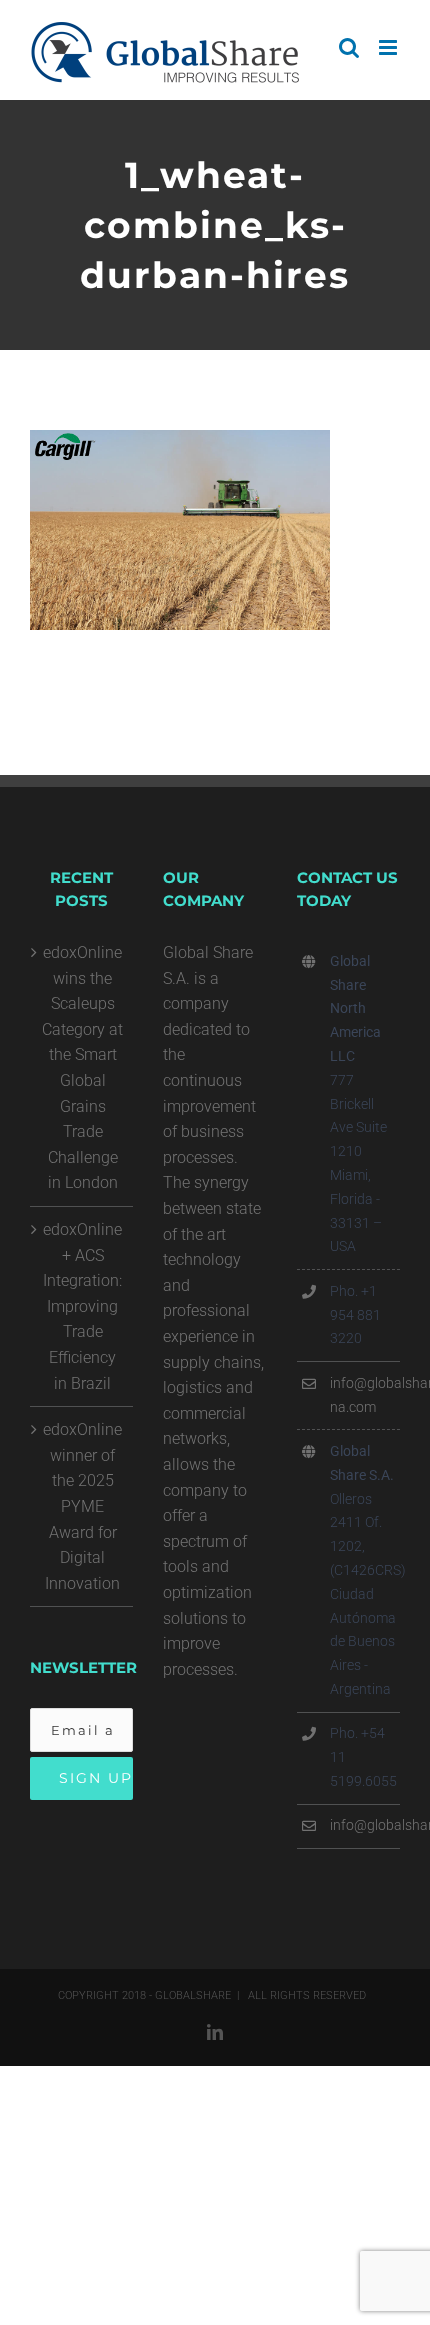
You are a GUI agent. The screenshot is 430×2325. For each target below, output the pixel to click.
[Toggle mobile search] (349, 47)
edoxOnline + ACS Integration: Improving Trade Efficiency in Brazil (82, 1306)
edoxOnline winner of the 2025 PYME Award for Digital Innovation (82, 1506)
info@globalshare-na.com (365, 1395)
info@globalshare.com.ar (365, 1825)
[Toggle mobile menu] (389, 47)
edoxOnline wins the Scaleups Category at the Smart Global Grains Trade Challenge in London (82, 1067)
